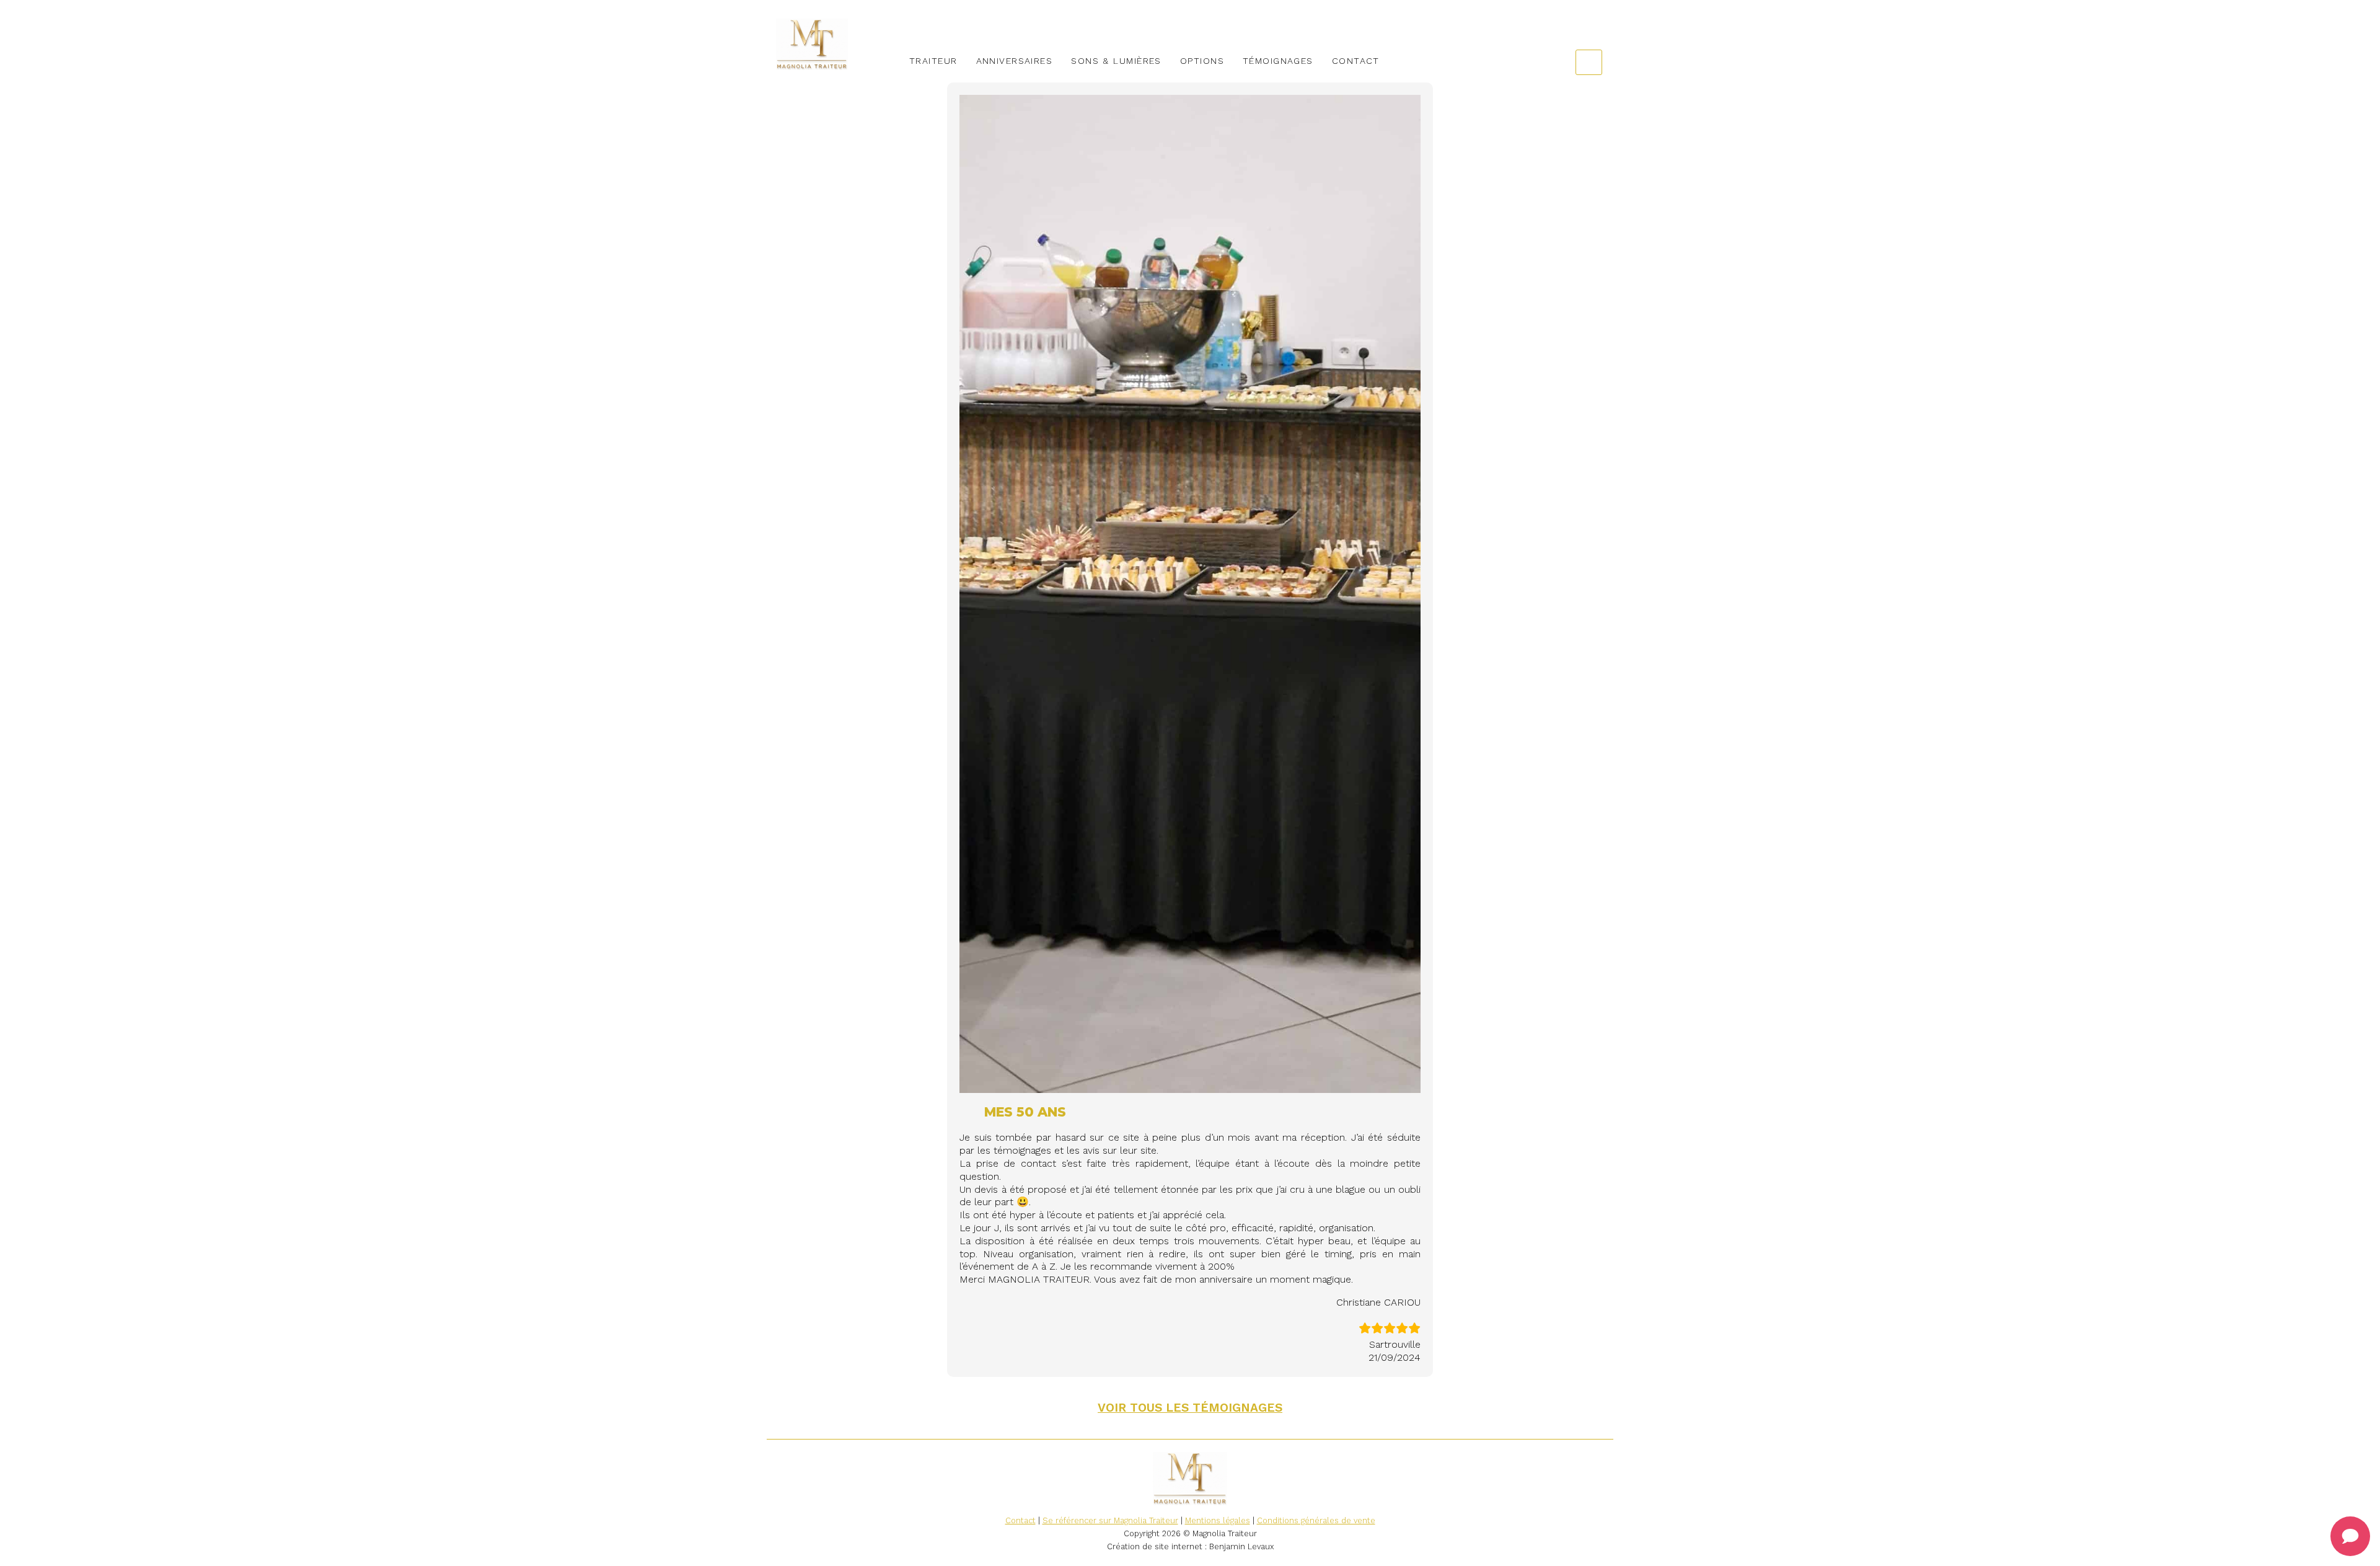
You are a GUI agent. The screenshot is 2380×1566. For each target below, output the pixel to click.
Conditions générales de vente (1316, 1520)
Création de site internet (1155, 1546)
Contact (1356, 61)
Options (1202, 61)
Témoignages (1278, 61)
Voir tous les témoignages (1190, 1408)
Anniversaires (1015, 61)
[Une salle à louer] (832, 44)
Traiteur (933, 61)
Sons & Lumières (1116, 61)
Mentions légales (1218, 1520)
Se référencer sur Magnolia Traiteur (1110, 1520)
